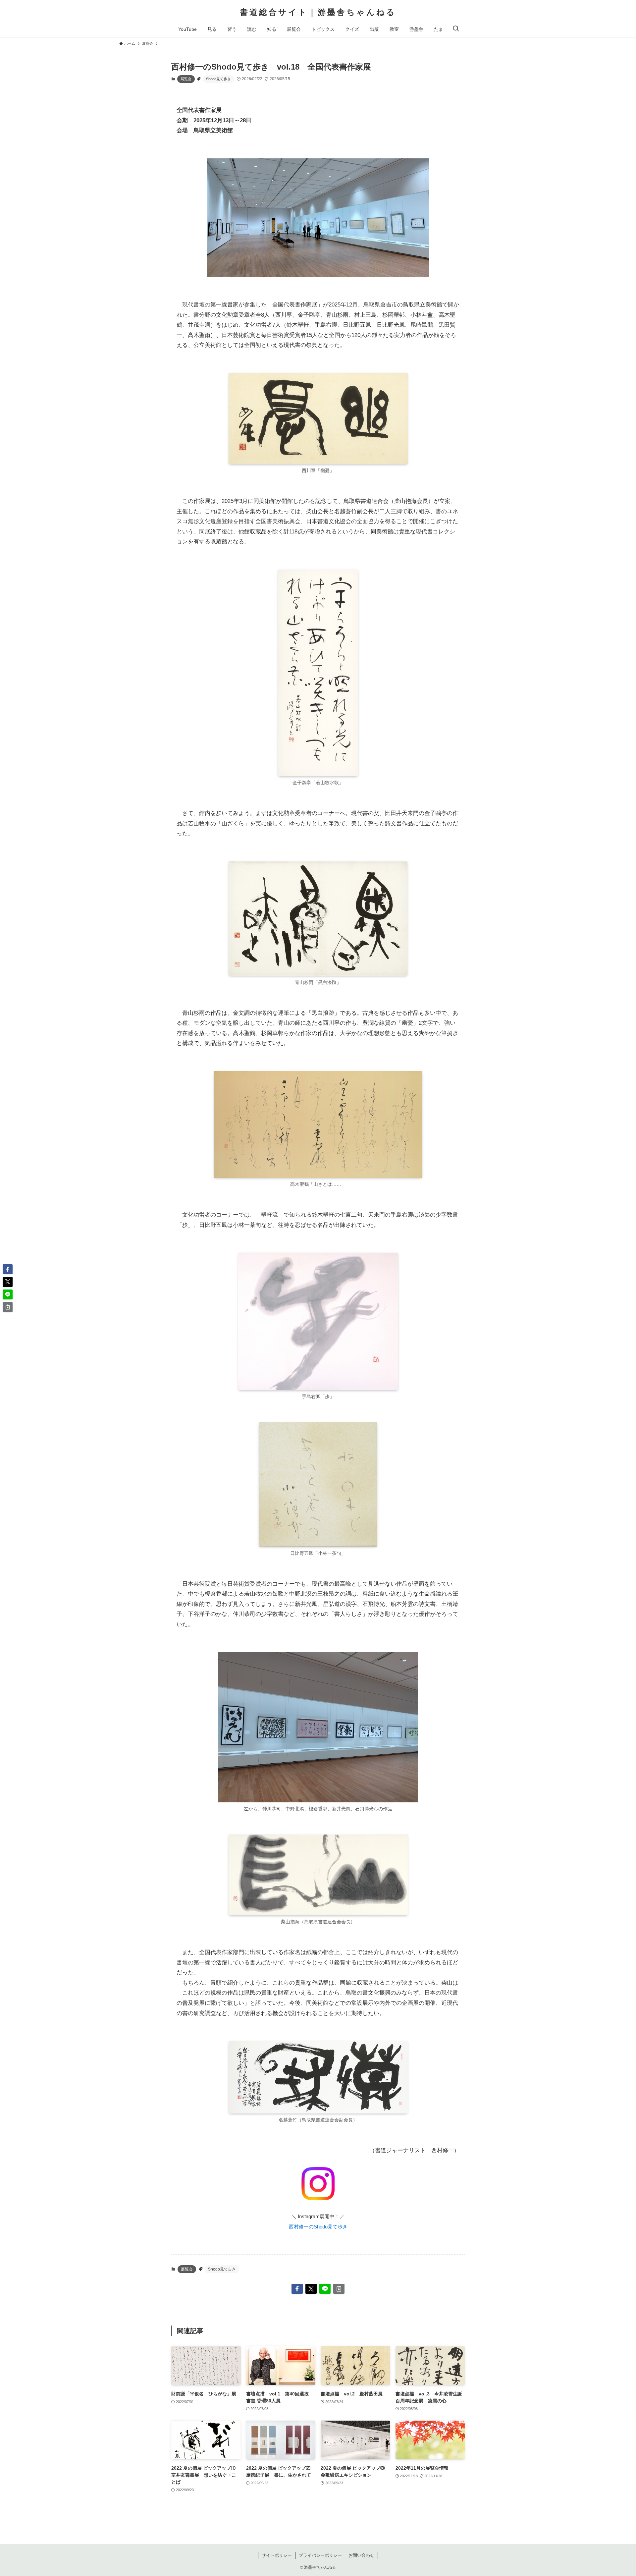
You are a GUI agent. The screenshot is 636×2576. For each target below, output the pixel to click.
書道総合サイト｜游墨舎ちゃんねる (318, 12)
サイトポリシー (277, 2555)
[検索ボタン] (456, 29)
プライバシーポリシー (320, 2555)
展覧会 (186, 79)
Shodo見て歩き (218, 79)
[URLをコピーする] (339, 2289)
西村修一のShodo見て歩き (318, 2227)
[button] (297, 2289)
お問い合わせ (361, 2555)
